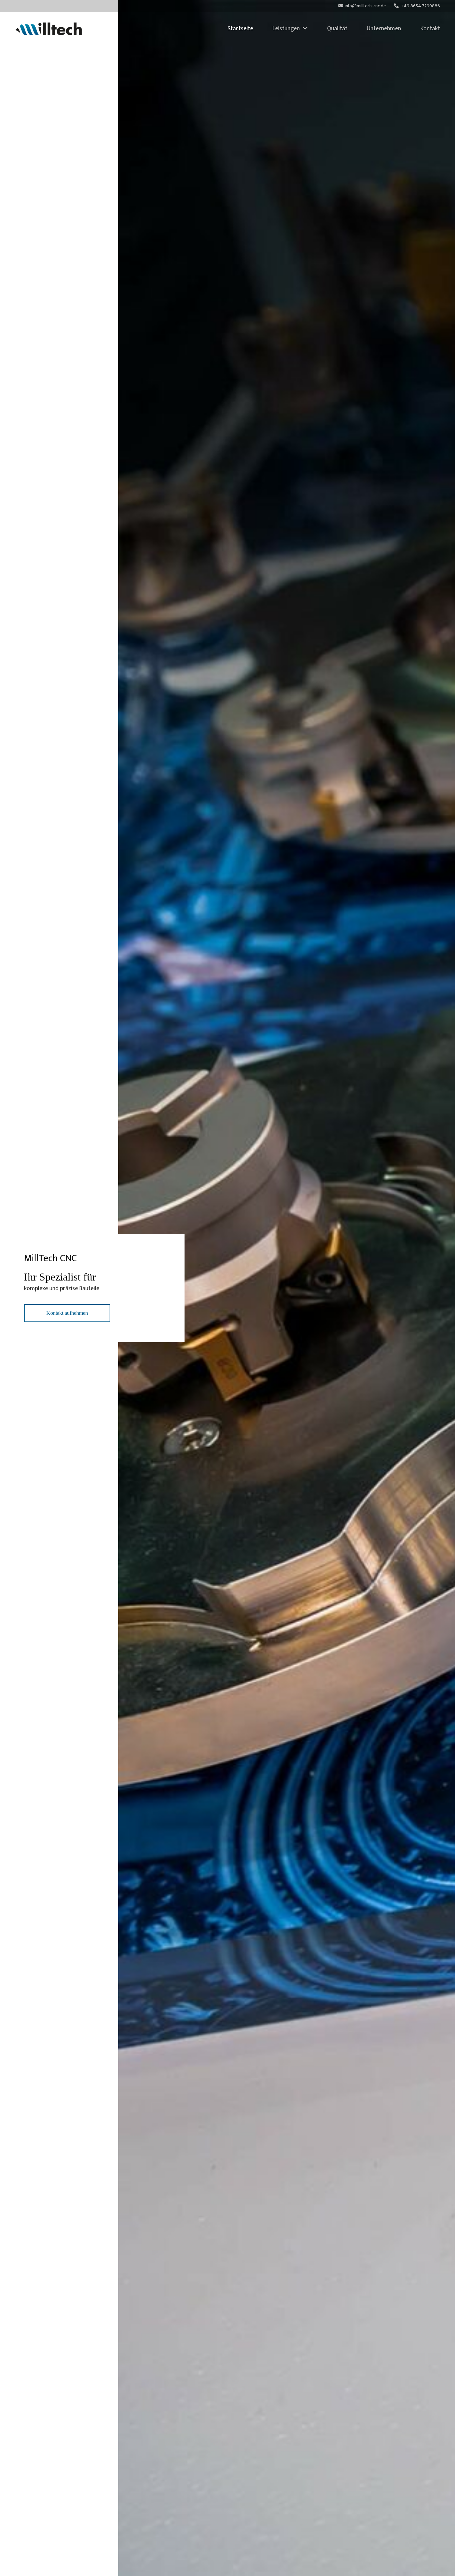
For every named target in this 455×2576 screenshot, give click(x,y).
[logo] (48, 29)
